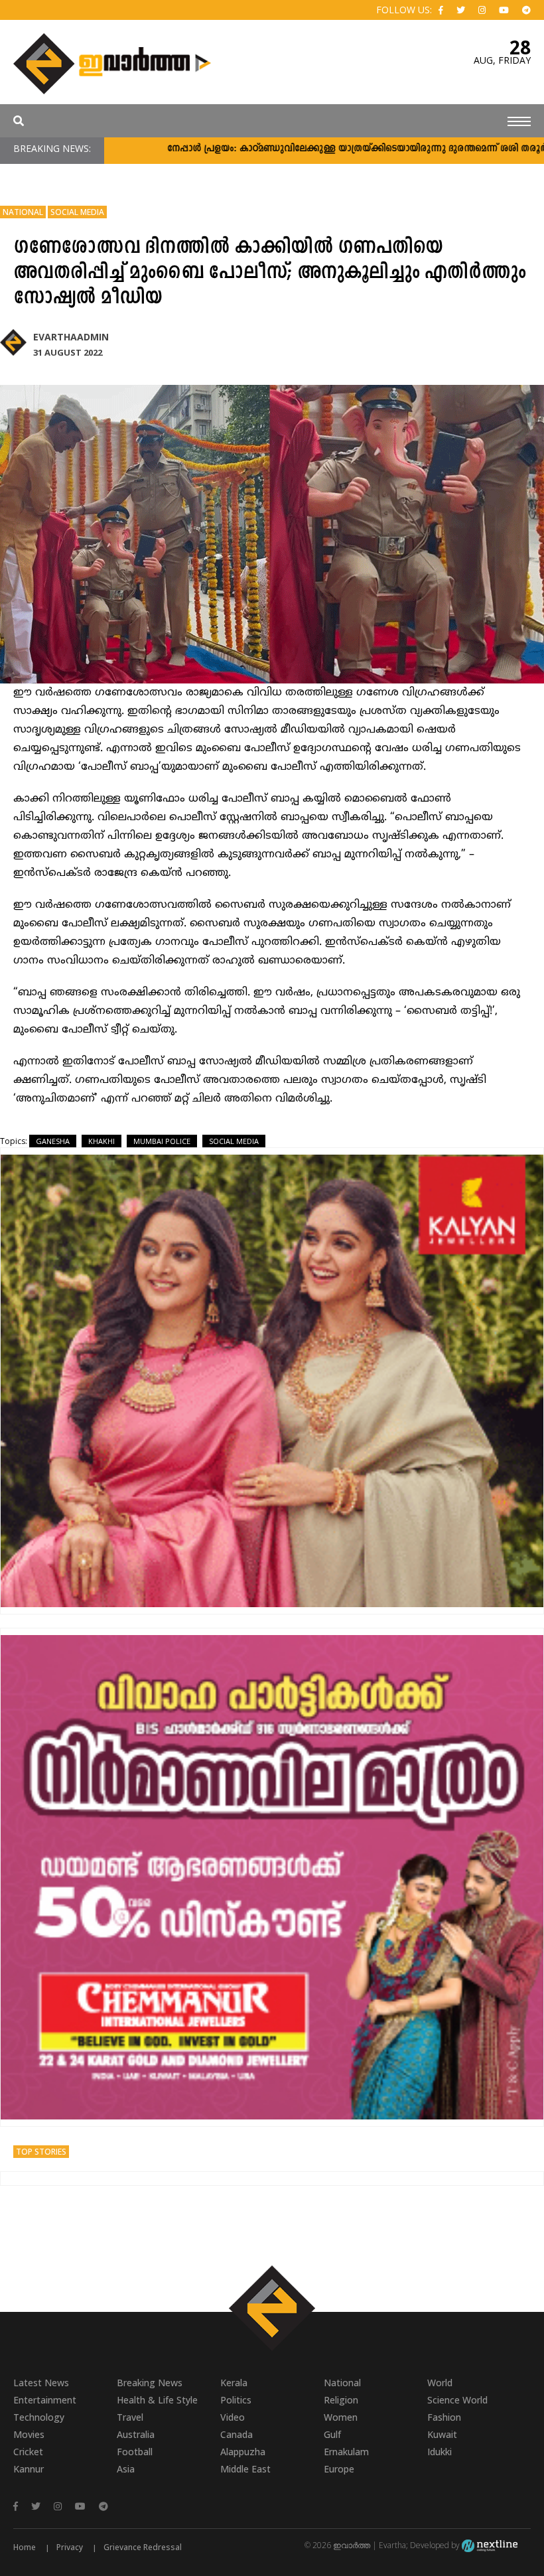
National (23, 212)
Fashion (444, 2417)
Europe (339, 2469)
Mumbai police (162, 1141)
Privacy (70, 2547)
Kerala (234, 2383)
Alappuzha (243, 2452)
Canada (237, 2434)
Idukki (440, 2452)
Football (135, 2452)
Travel (130, 2417)
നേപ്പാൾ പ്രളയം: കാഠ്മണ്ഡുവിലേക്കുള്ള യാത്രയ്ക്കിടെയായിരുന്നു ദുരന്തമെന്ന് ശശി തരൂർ (293, 149)
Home (25, 2547)
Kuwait (442, 2434)
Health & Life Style (157, 2400)
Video (233, 2417)
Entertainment (45, 2400)
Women (341, 2417)
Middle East (245, 2469)
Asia (126, 2469)
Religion (341, 2400)
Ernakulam (346, 2452)
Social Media (77, 212)
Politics (236, 2400)
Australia (136, 2434)
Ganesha (53, 1141)
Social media (234, 1141)
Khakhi (102, 1141)
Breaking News (150, 2383)
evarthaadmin (71, 337)
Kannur (29, 2469)
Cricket (28, 2452)
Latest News (41, 2383)
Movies (29, 2434)
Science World (457, 2400)
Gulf (332, 2434)
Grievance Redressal (143, 2547)
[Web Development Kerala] (490, 2545)
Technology (39, 2417)
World (440, 2383)
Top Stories (41, 2152)
